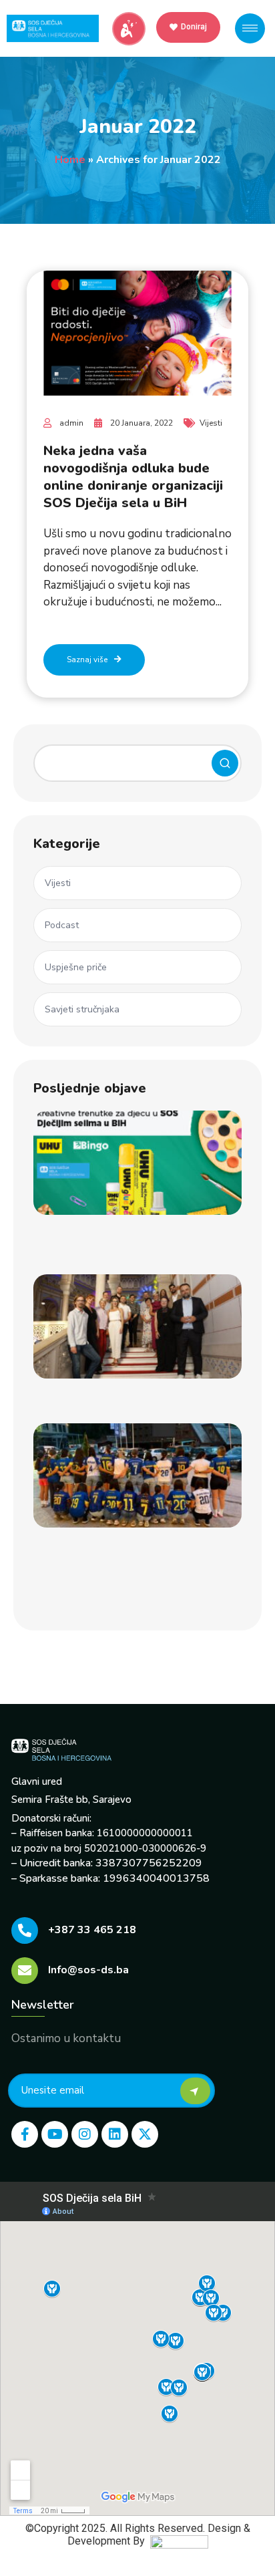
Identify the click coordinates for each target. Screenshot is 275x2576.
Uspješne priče (76, 967)
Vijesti (211, 423)
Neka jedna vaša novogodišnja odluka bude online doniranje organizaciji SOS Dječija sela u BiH (133, 477)
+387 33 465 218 (92, 1930)
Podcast (62, 925)
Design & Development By (159, 2535)
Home (70, 160)
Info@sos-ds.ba (88, 1970)
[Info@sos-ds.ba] (25, 1971)
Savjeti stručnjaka (82, 1009)
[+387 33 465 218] (25, 1930)
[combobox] (137, 763)
